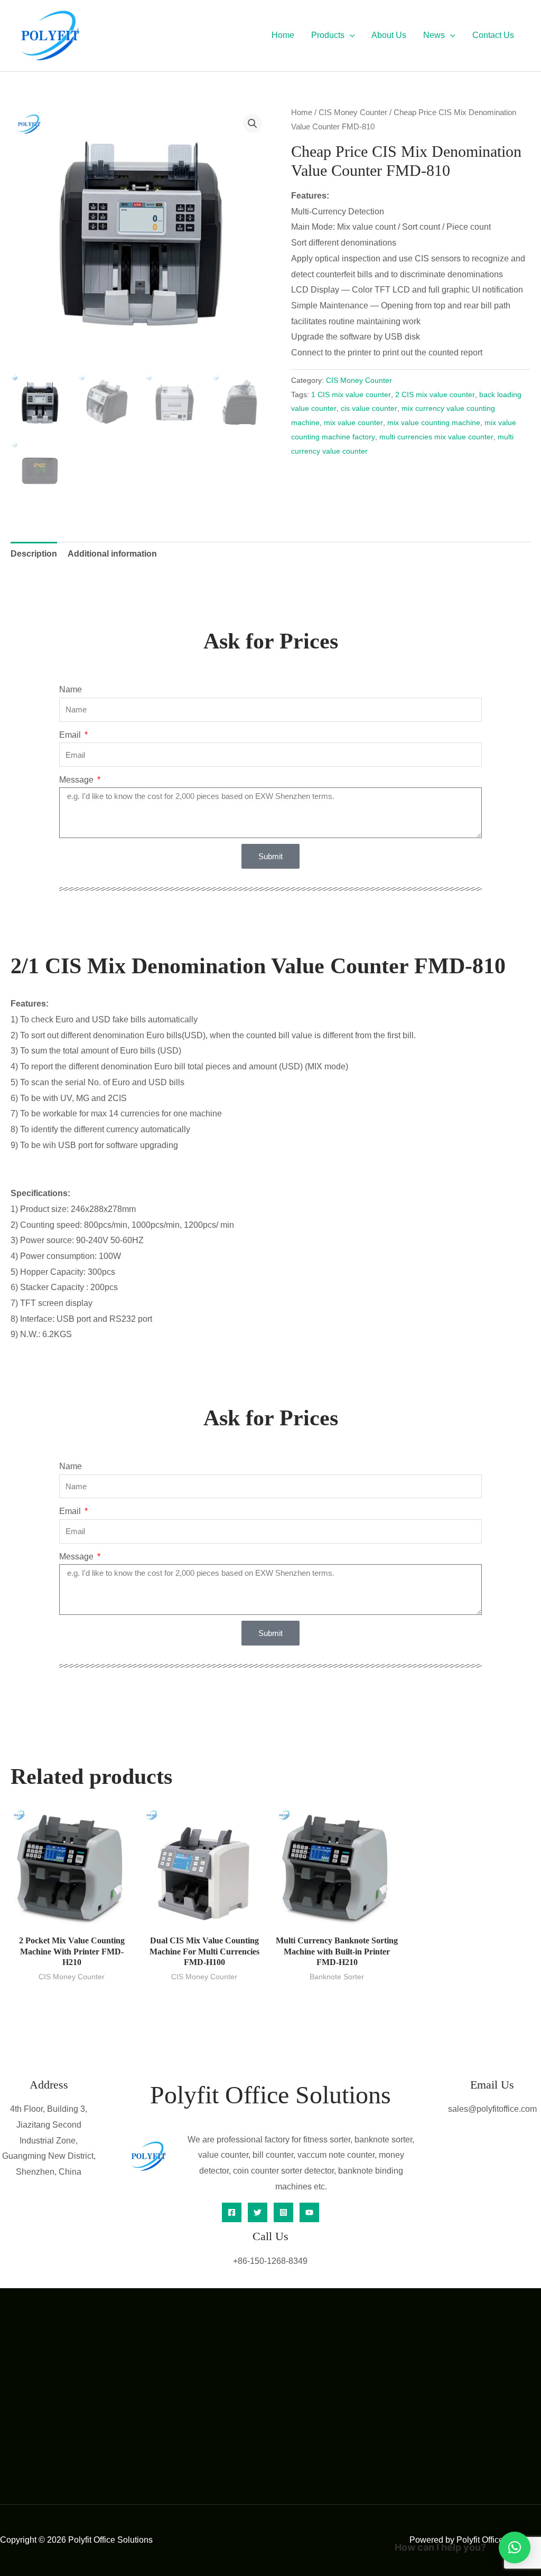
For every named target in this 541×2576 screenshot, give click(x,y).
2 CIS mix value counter (435, 394)
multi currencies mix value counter (436, 437)
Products (328, 35)
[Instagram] (283, 2212)
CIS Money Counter (353, 112)
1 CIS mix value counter (351, 394)
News (434, 35)
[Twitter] (258, 2212)
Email (71, 735)
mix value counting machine (434, 422)
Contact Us (493, 35)
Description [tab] (34, 554)
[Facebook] (232, 2212)
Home (283, 35)
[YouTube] (309, 2212)
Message (77, 780)
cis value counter (369, 408)
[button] (350, 35)
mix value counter (353, 422)
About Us (389, 35)
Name (71, 689)
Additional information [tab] (112, 554)
